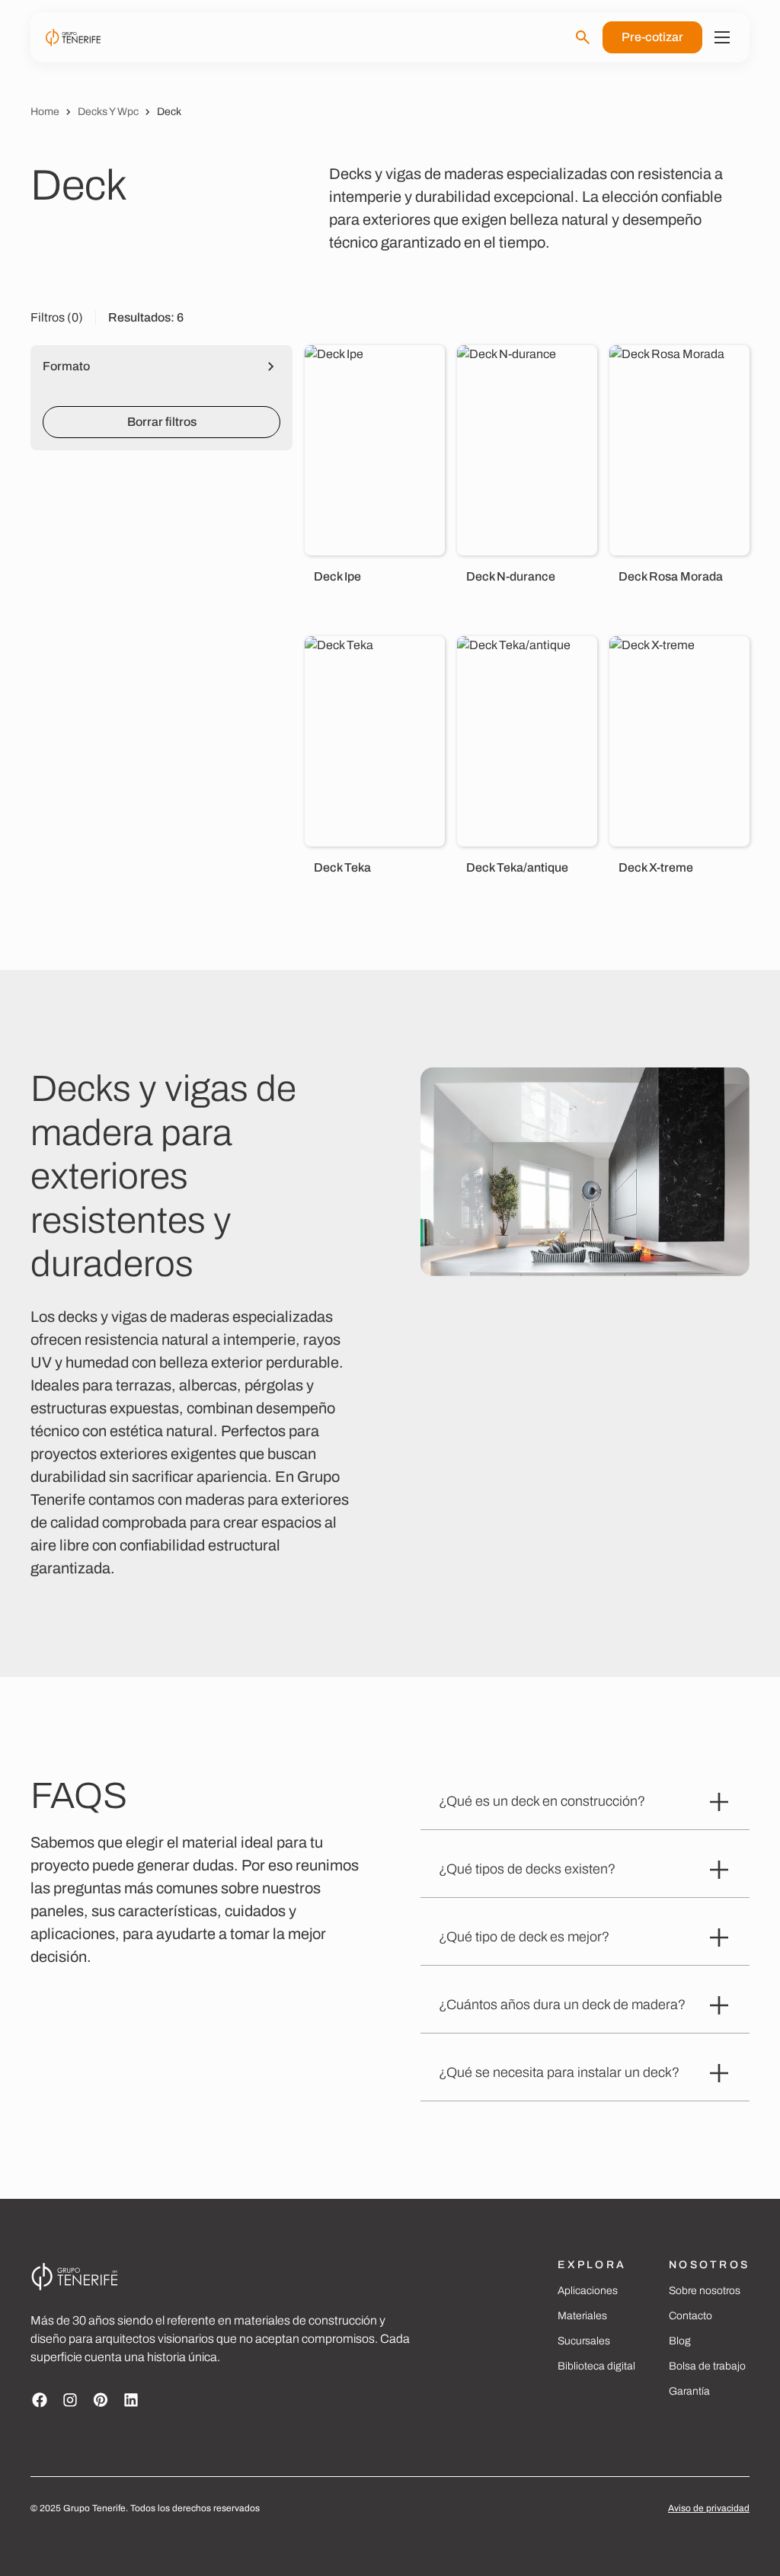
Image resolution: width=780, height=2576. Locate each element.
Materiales (582, 2316)
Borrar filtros (162, 422)
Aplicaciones (588, 2291)
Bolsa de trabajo (707, 2366)
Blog (680, 2341)
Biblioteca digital (596, 2366)
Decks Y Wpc (108, 112)
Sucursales (584, 2341)
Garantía (689, 2391)
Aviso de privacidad (709, 2508)
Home (45, 112)
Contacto (690, 2316)
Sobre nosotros (705, 2291)
